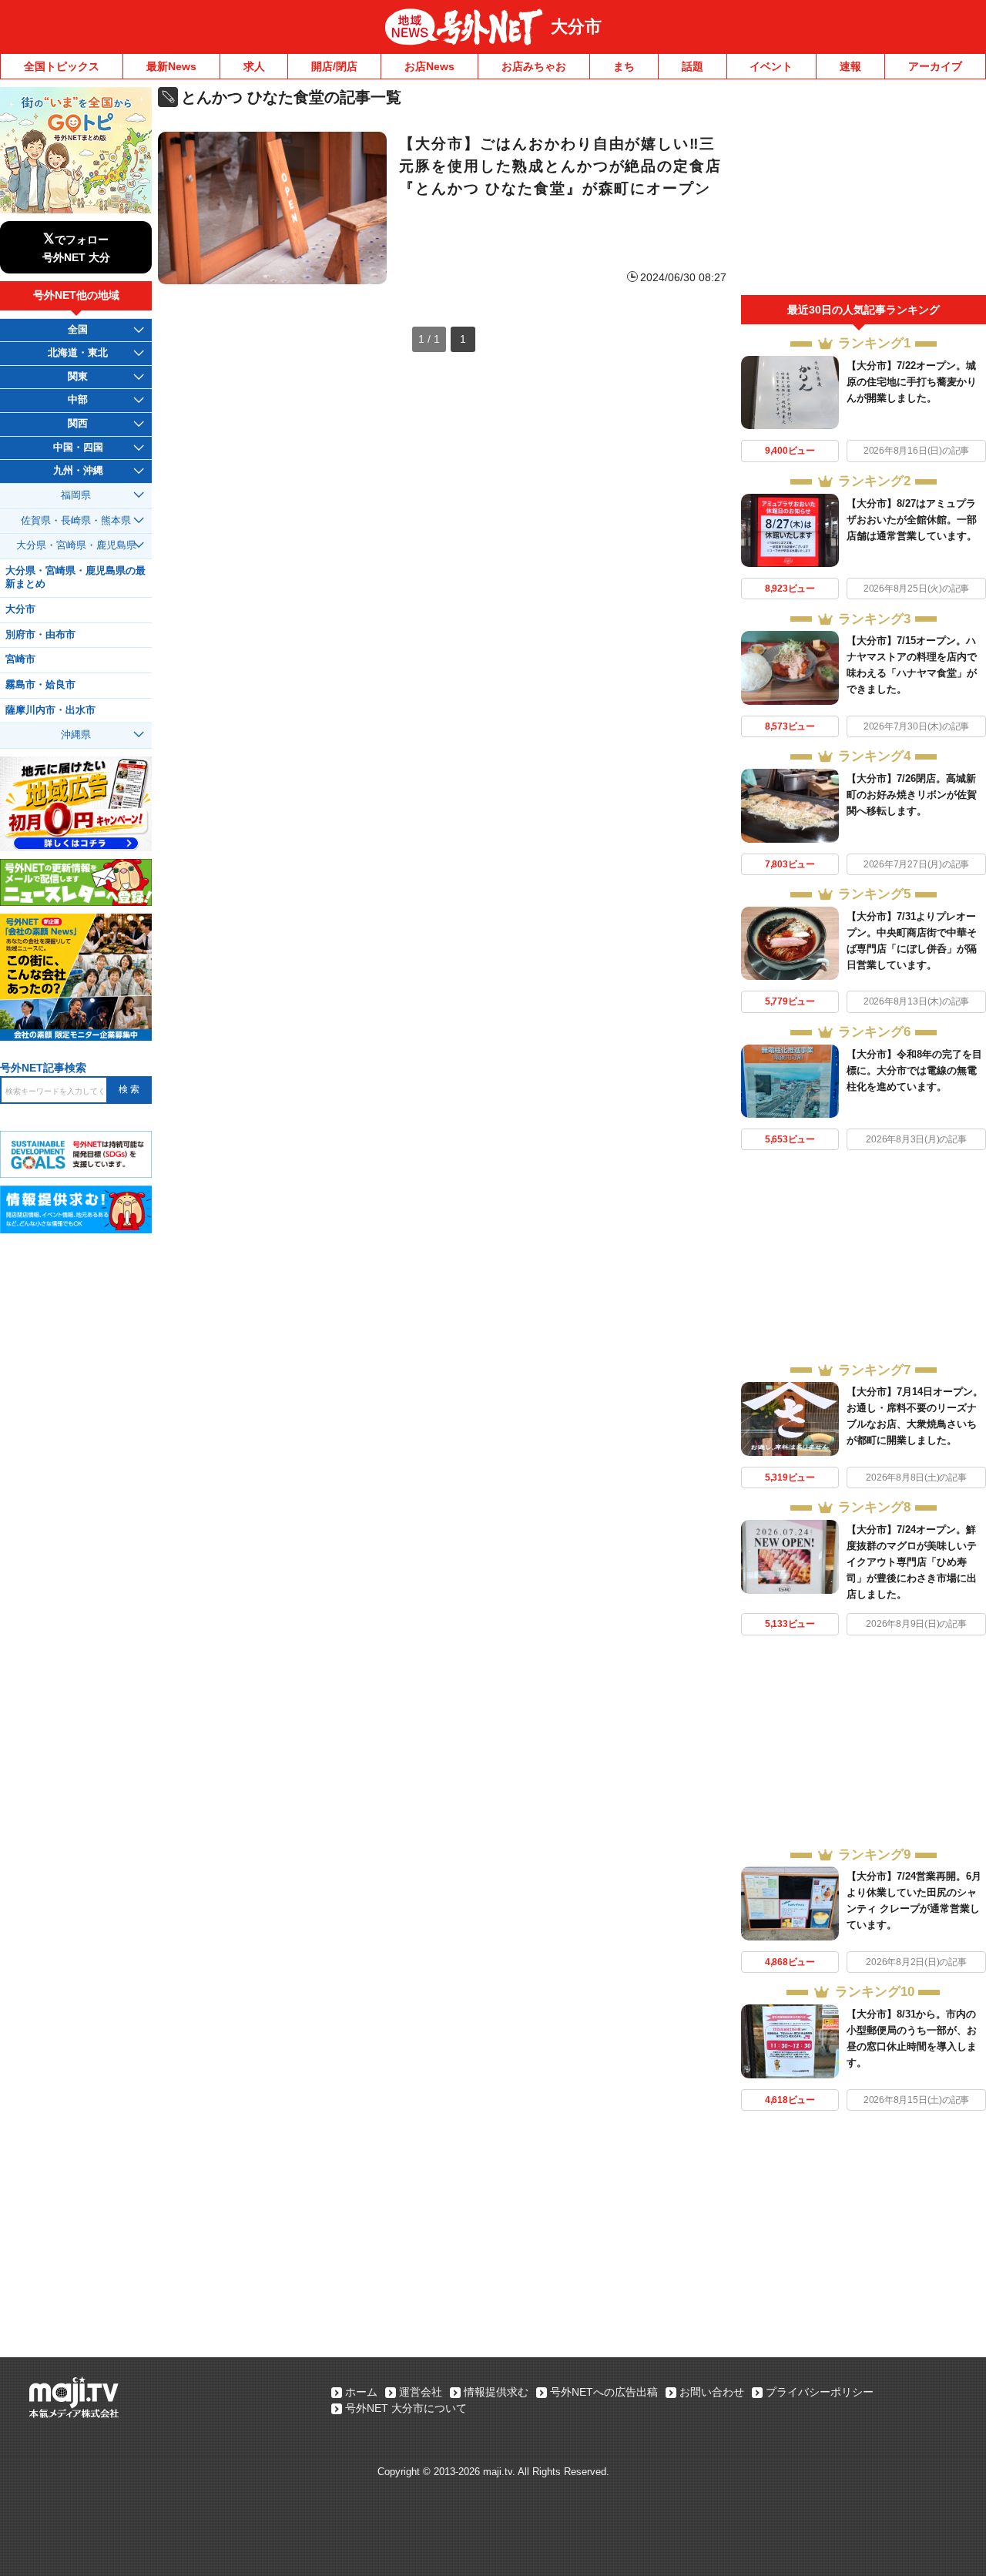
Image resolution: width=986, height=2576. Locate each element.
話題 (693, 66)
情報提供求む (496, 2392)
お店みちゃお (534, 66)
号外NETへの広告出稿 (604, 2392)
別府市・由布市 (40, 635)
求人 (254, 66)
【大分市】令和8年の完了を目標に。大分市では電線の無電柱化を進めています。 (914, 1070)
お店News (429, 66)
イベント (771, 66)
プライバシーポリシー (820, 2392)
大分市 (576, 27)
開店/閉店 (334, 66)
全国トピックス (62, 66)
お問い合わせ (712, 2392)
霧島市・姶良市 (40, 685)
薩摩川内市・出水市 (50, 710)
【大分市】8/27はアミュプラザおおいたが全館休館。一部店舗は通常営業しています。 (912, 520)
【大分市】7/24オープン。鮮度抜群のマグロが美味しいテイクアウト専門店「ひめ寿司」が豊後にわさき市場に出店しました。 (912, 1562)
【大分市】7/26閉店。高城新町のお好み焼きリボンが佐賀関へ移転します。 (912, 795)
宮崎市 (20, 659)
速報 (850, 66)
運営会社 (421, 2392)
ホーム (361, 2392)
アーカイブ (935, 66)
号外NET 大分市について (406, 2408)
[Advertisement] (864, 191)
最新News (171, 66)
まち (624, 66)
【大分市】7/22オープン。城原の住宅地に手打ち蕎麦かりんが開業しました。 (912, 382)
